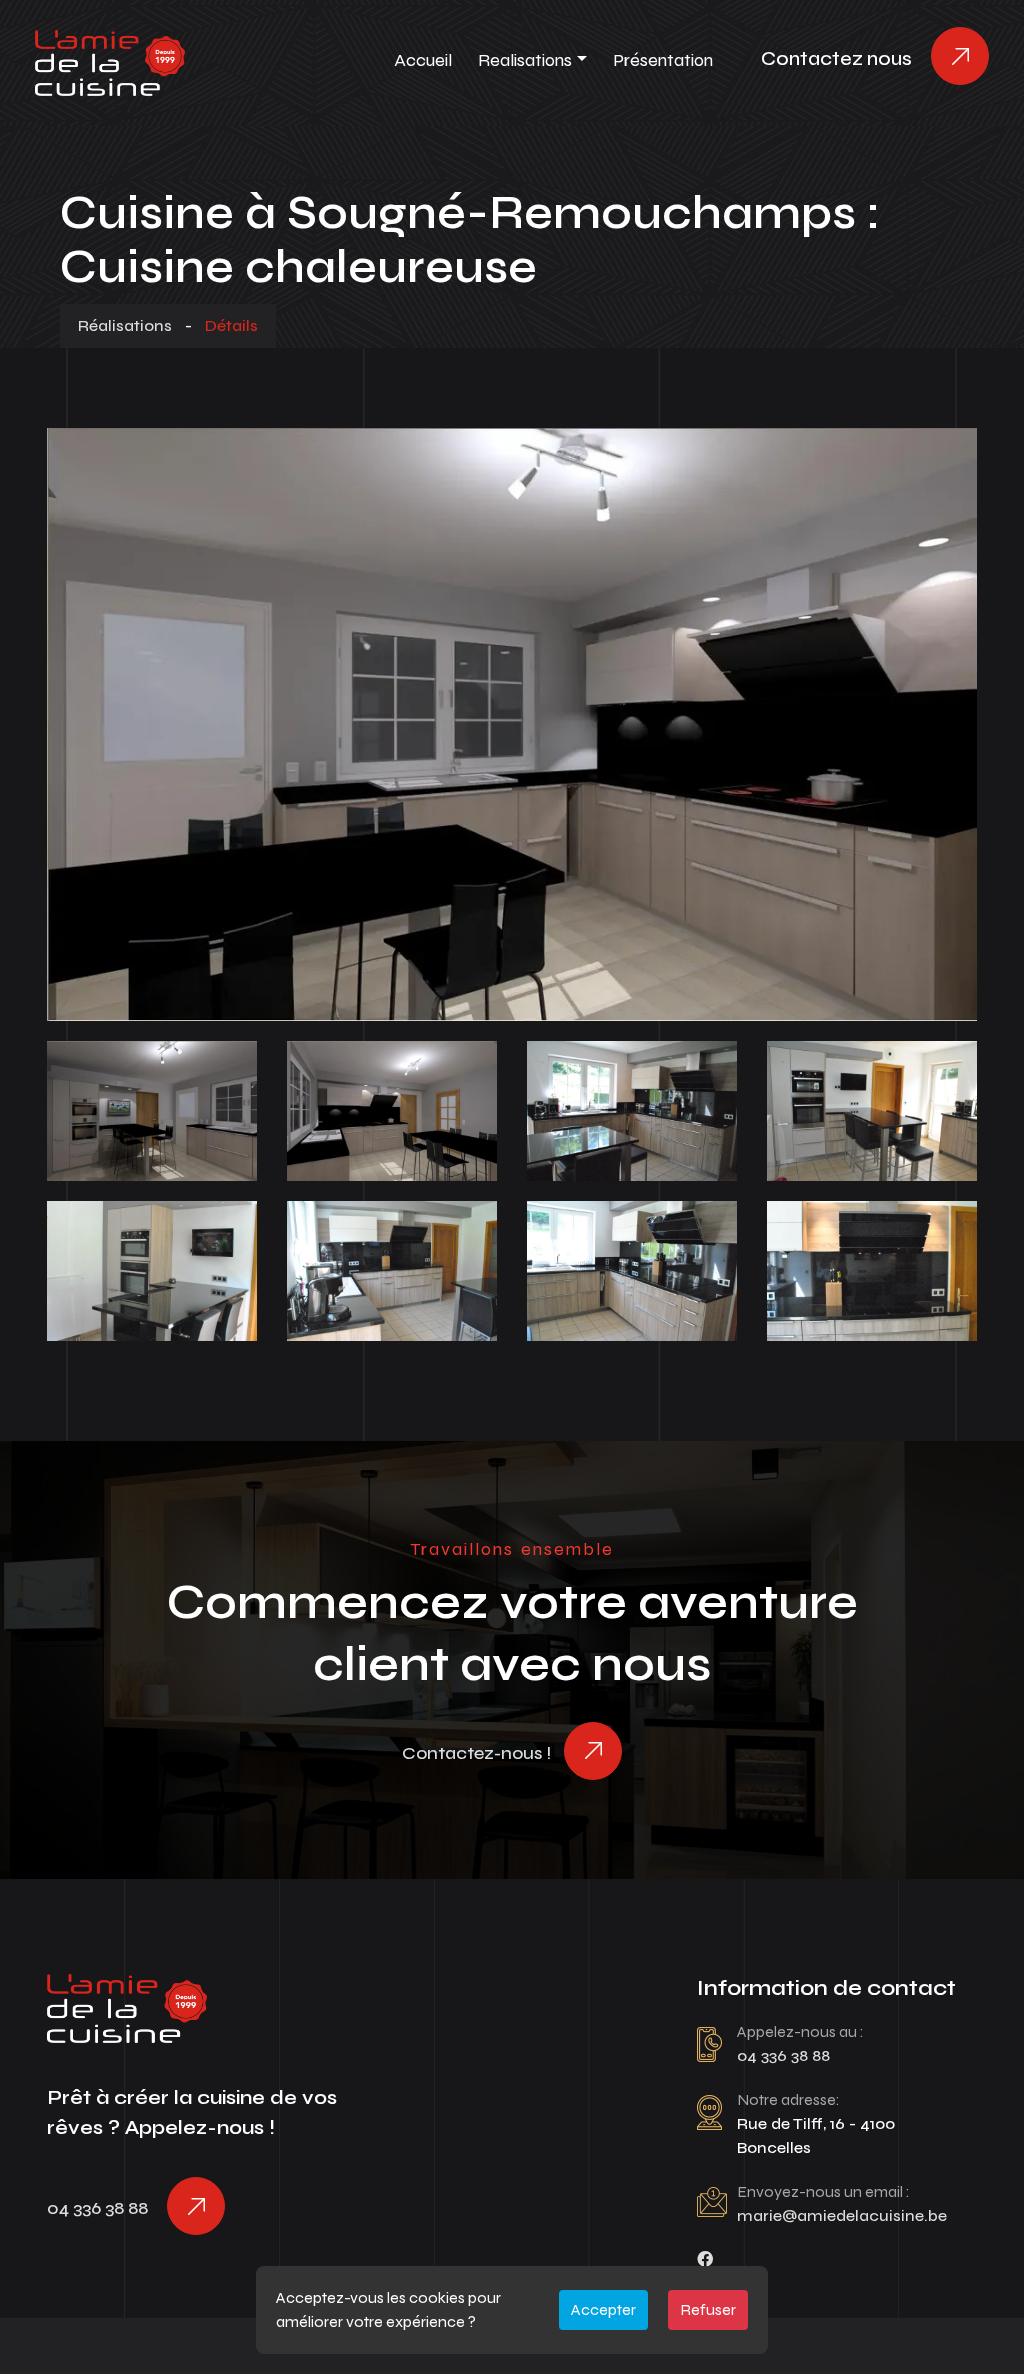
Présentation (663, 60)
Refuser (708, 2309)
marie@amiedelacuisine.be (842, 2215)
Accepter (603, 2309)
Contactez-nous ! (476, 1753)
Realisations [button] (525, 60)
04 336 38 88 (97, 2208)
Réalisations (125, 325)
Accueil (423, 60)
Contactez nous (836, 58)
